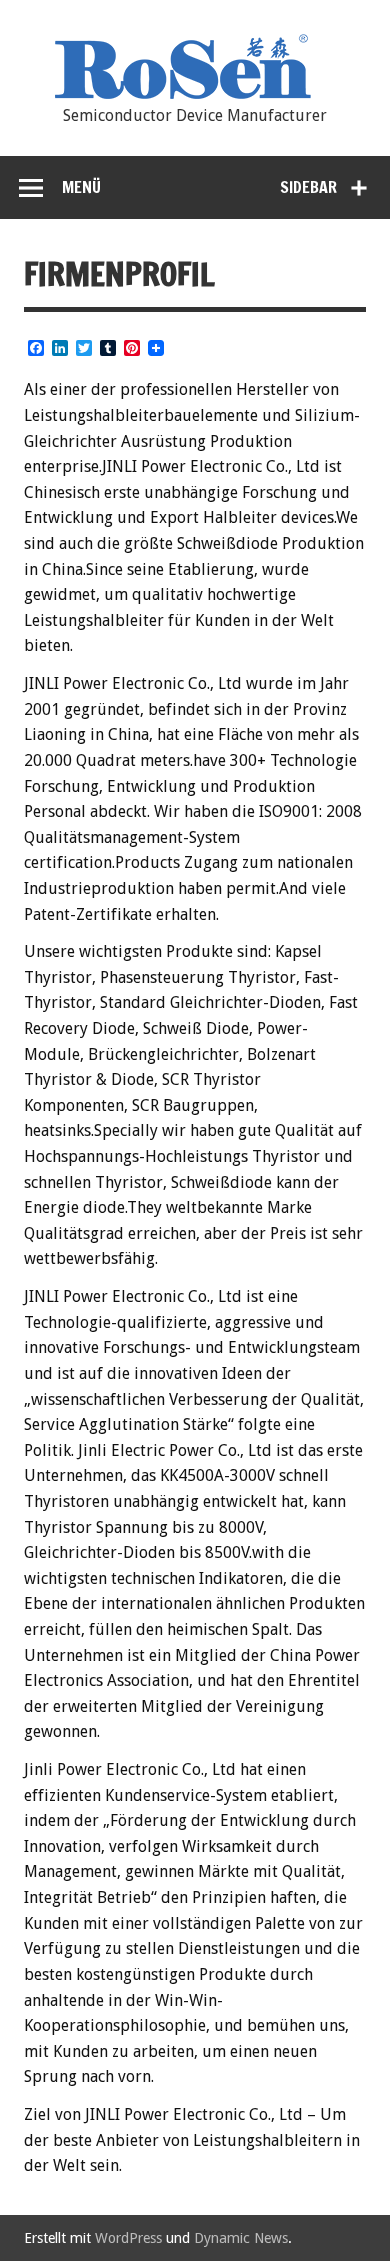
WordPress (128, 2238)
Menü (81, 187)
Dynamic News (241, 2238)
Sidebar (308, 187)
